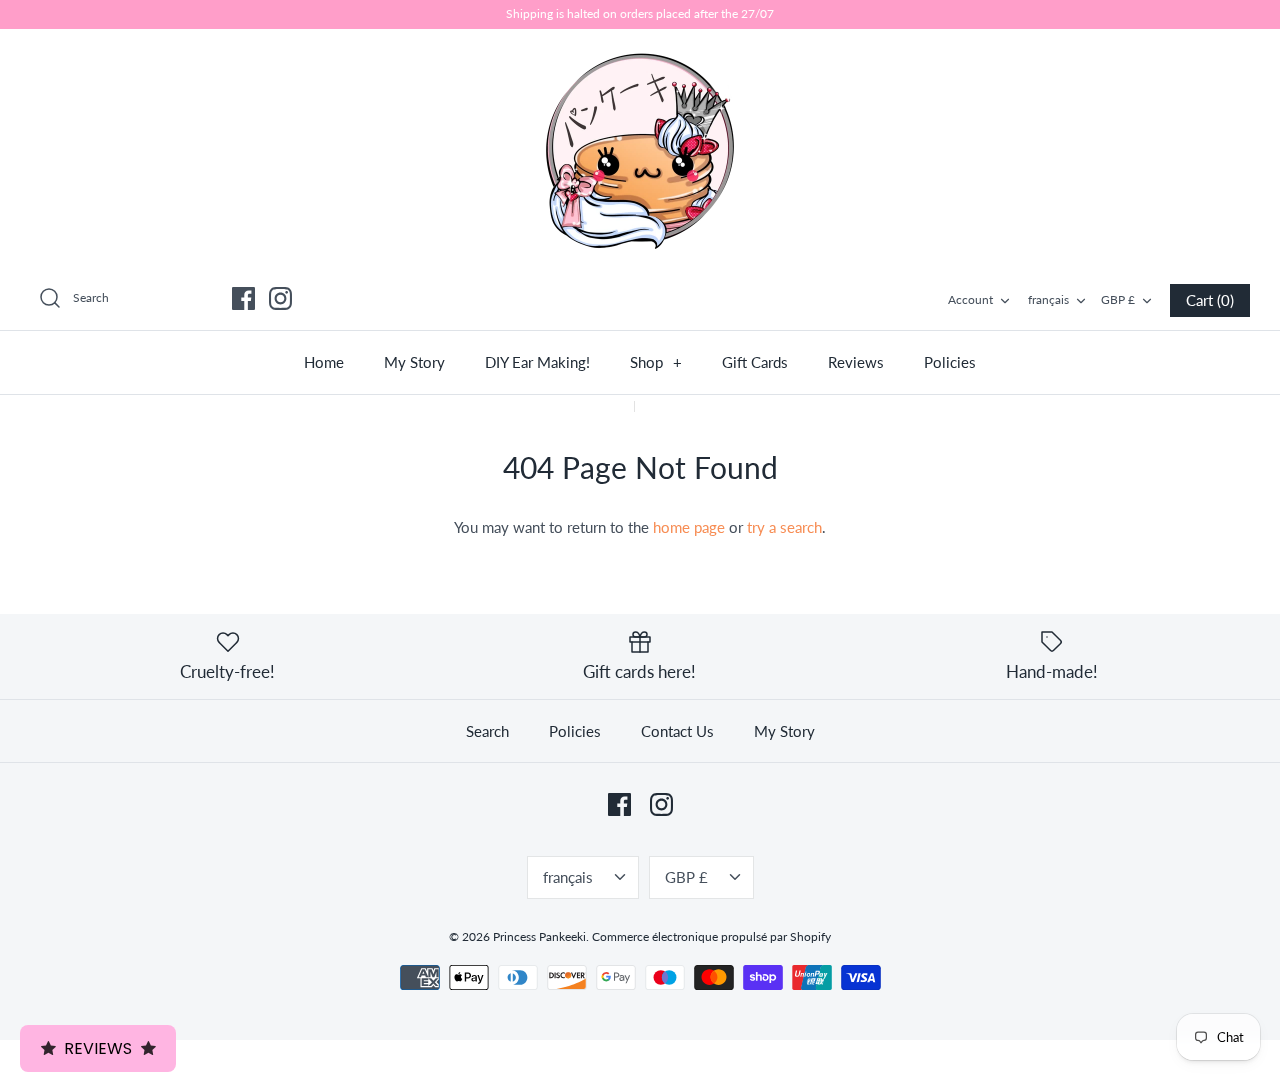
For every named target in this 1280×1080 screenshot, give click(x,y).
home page (689, 527)
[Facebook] (243, 298)
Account (970, 299)
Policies (950, 362)
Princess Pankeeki (539, 936)
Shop (656, 362)
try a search (784, 527)
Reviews (856, 362)
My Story (414, 362)
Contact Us (677, 731)
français (1048, 299)
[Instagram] (280, 298)
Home (324, 362)
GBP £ (1118, 299)
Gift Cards (755, 362)
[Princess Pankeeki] (640, 149)
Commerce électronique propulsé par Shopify (711, 936)
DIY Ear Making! (537, 362)
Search (487, 731)
